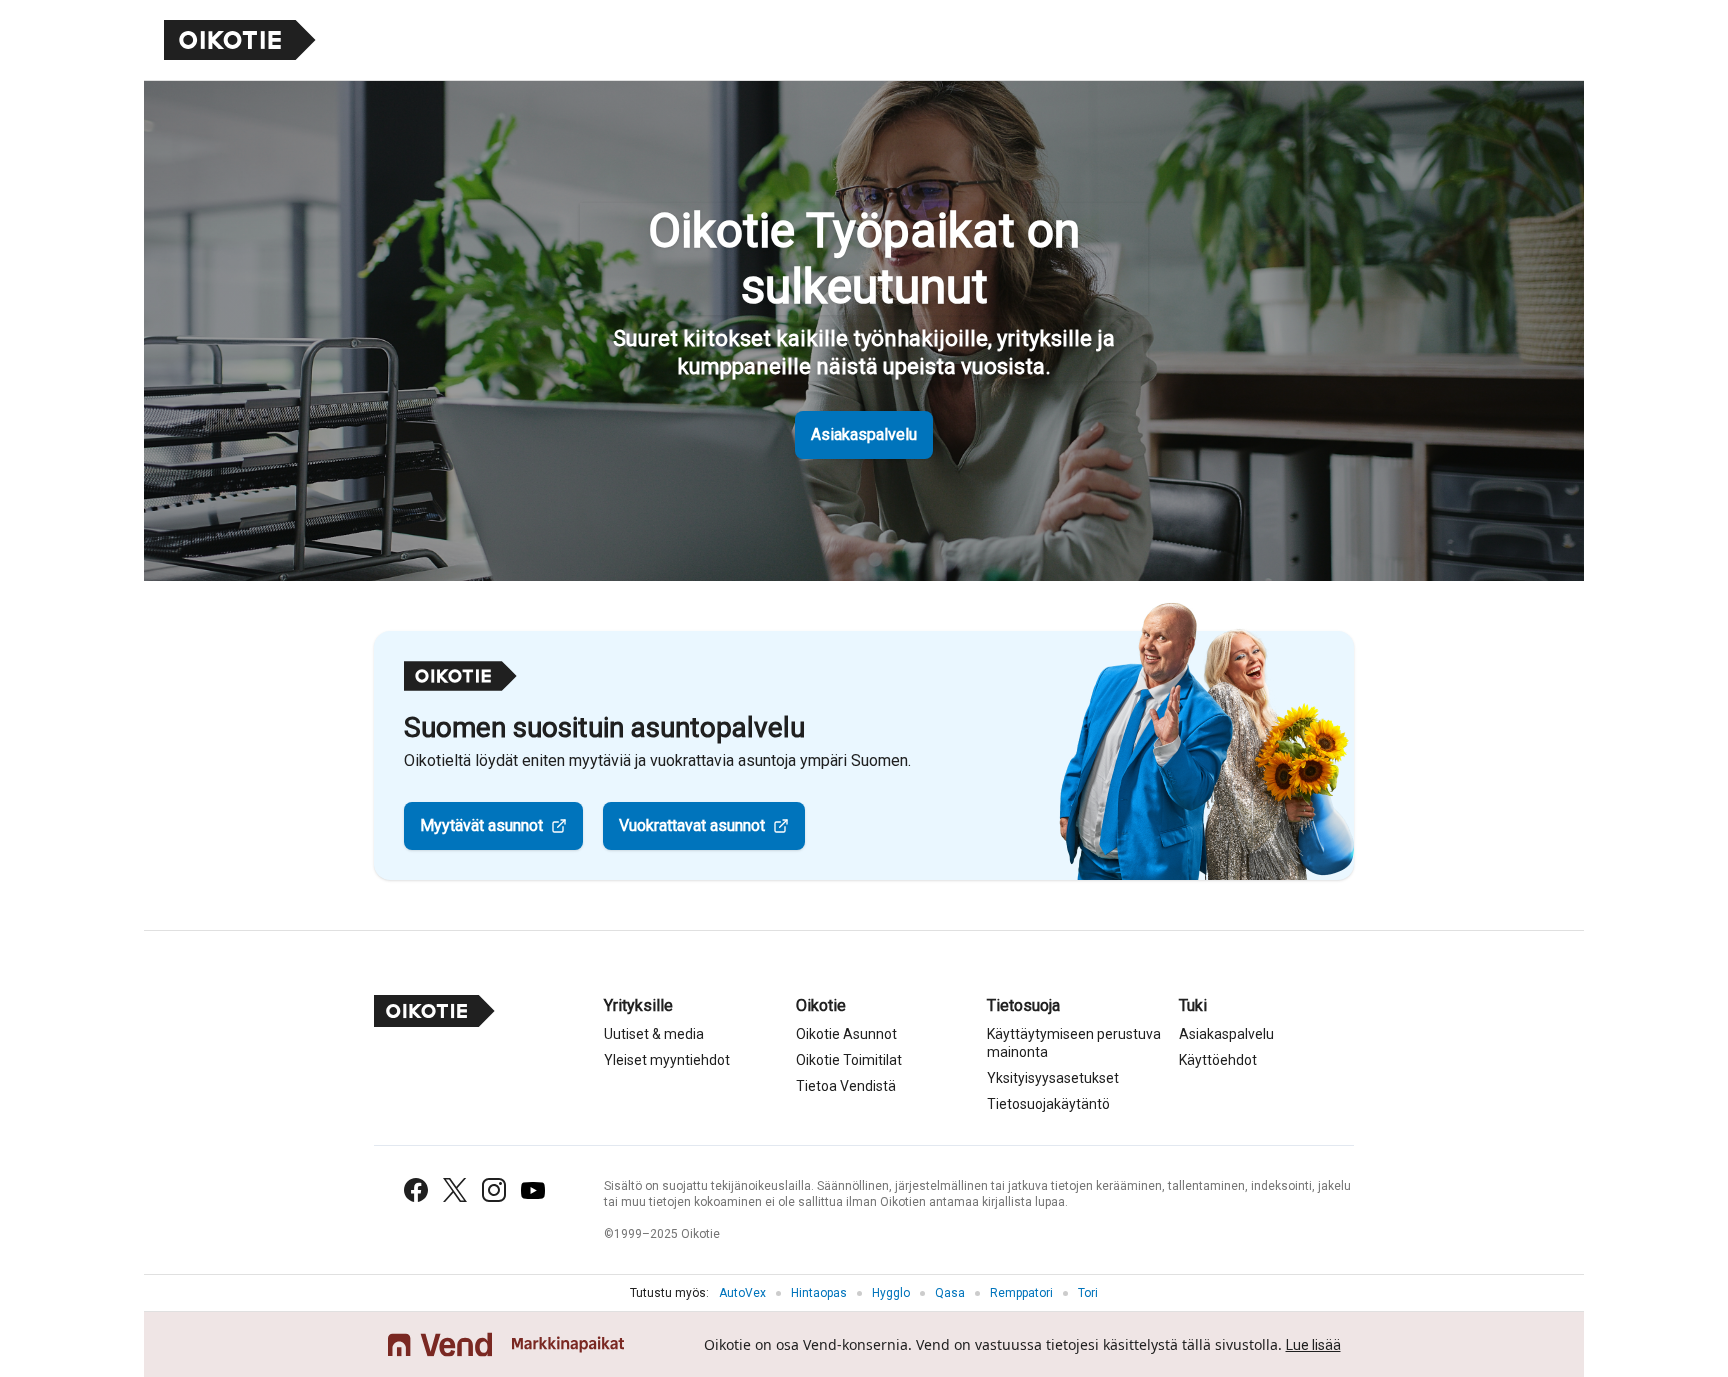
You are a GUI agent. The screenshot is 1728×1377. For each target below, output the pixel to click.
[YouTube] (533, 1190)
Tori (1088, 1293)
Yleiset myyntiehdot (667, 1060)
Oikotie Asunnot (846, 1034)
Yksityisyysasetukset (1053, 1078)
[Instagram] (494, 1190)
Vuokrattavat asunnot (692, 825)
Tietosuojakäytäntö (1048, 1104)
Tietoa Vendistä (846, 1086)
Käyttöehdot (1218, 1060)
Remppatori (1021, 1293)
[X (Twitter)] (455, 1190)
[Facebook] (416, 1190)
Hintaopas (819, 1293)
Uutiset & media (654, 1034)
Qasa (950, 1293)
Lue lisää (1313, 1345)
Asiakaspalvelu (864, 434)
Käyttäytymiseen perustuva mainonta (1074, 1043)
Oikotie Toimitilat (849, 1060)
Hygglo (891, 1293)
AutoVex (742, 1293)
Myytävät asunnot (481, 825)
